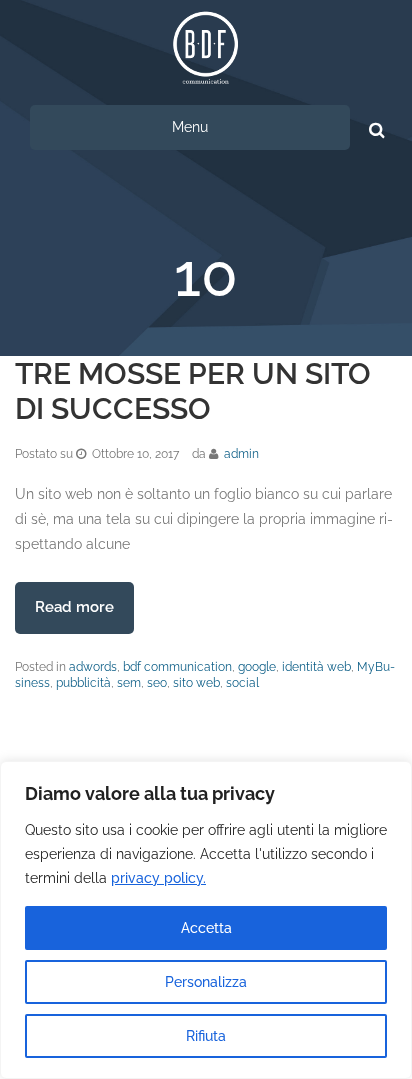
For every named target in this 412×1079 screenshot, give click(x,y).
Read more (74, 607)
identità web (316, 667)
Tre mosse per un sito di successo (193, 391)
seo (157, 683)
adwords (93, 667)
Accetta (206, 928)
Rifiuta (206, 1036)
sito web (196, 683)
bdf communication (177, 667)
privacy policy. (158, 878)
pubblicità (83, 683)
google (257, 667)
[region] (206, 920)
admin (241, 454)
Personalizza (206, 982)
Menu (190, 127)
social (242, 683)
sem (129, 683)
